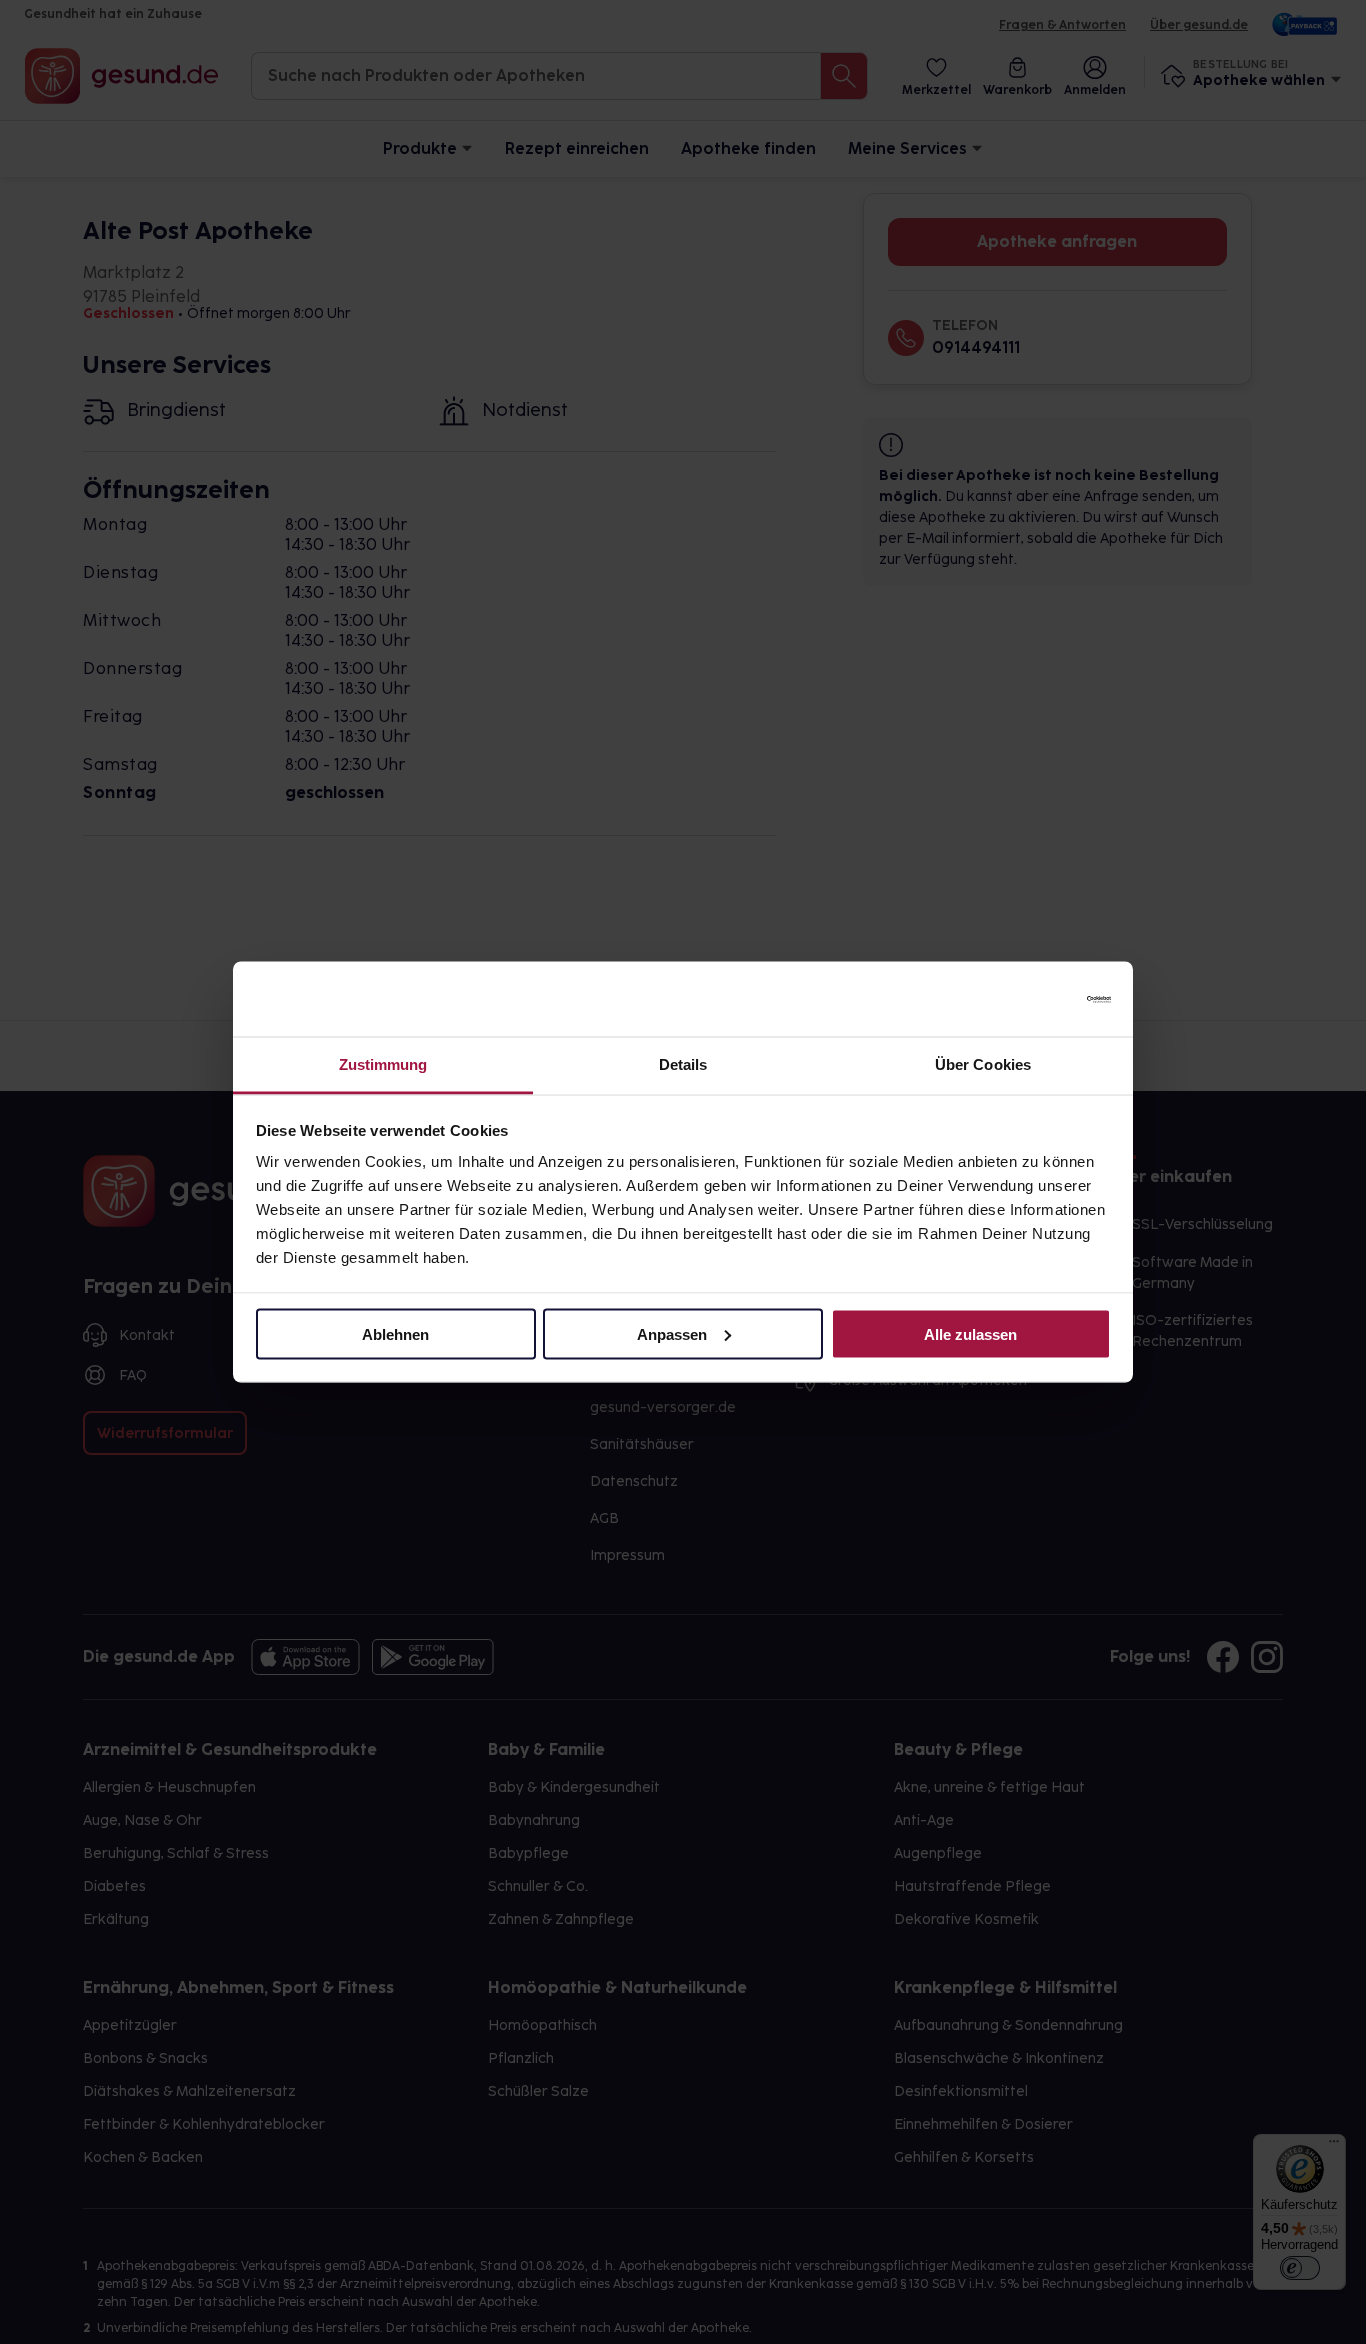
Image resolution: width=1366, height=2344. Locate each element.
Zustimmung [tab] (383, 1064)
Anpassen (672, 1333)
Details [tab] (683, 1064)
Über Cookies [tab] (983, 1064)
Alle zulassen (970, 1333)
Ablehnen (395, 1333)
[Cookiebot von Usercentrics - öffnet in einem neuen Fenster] (1023, 999)
